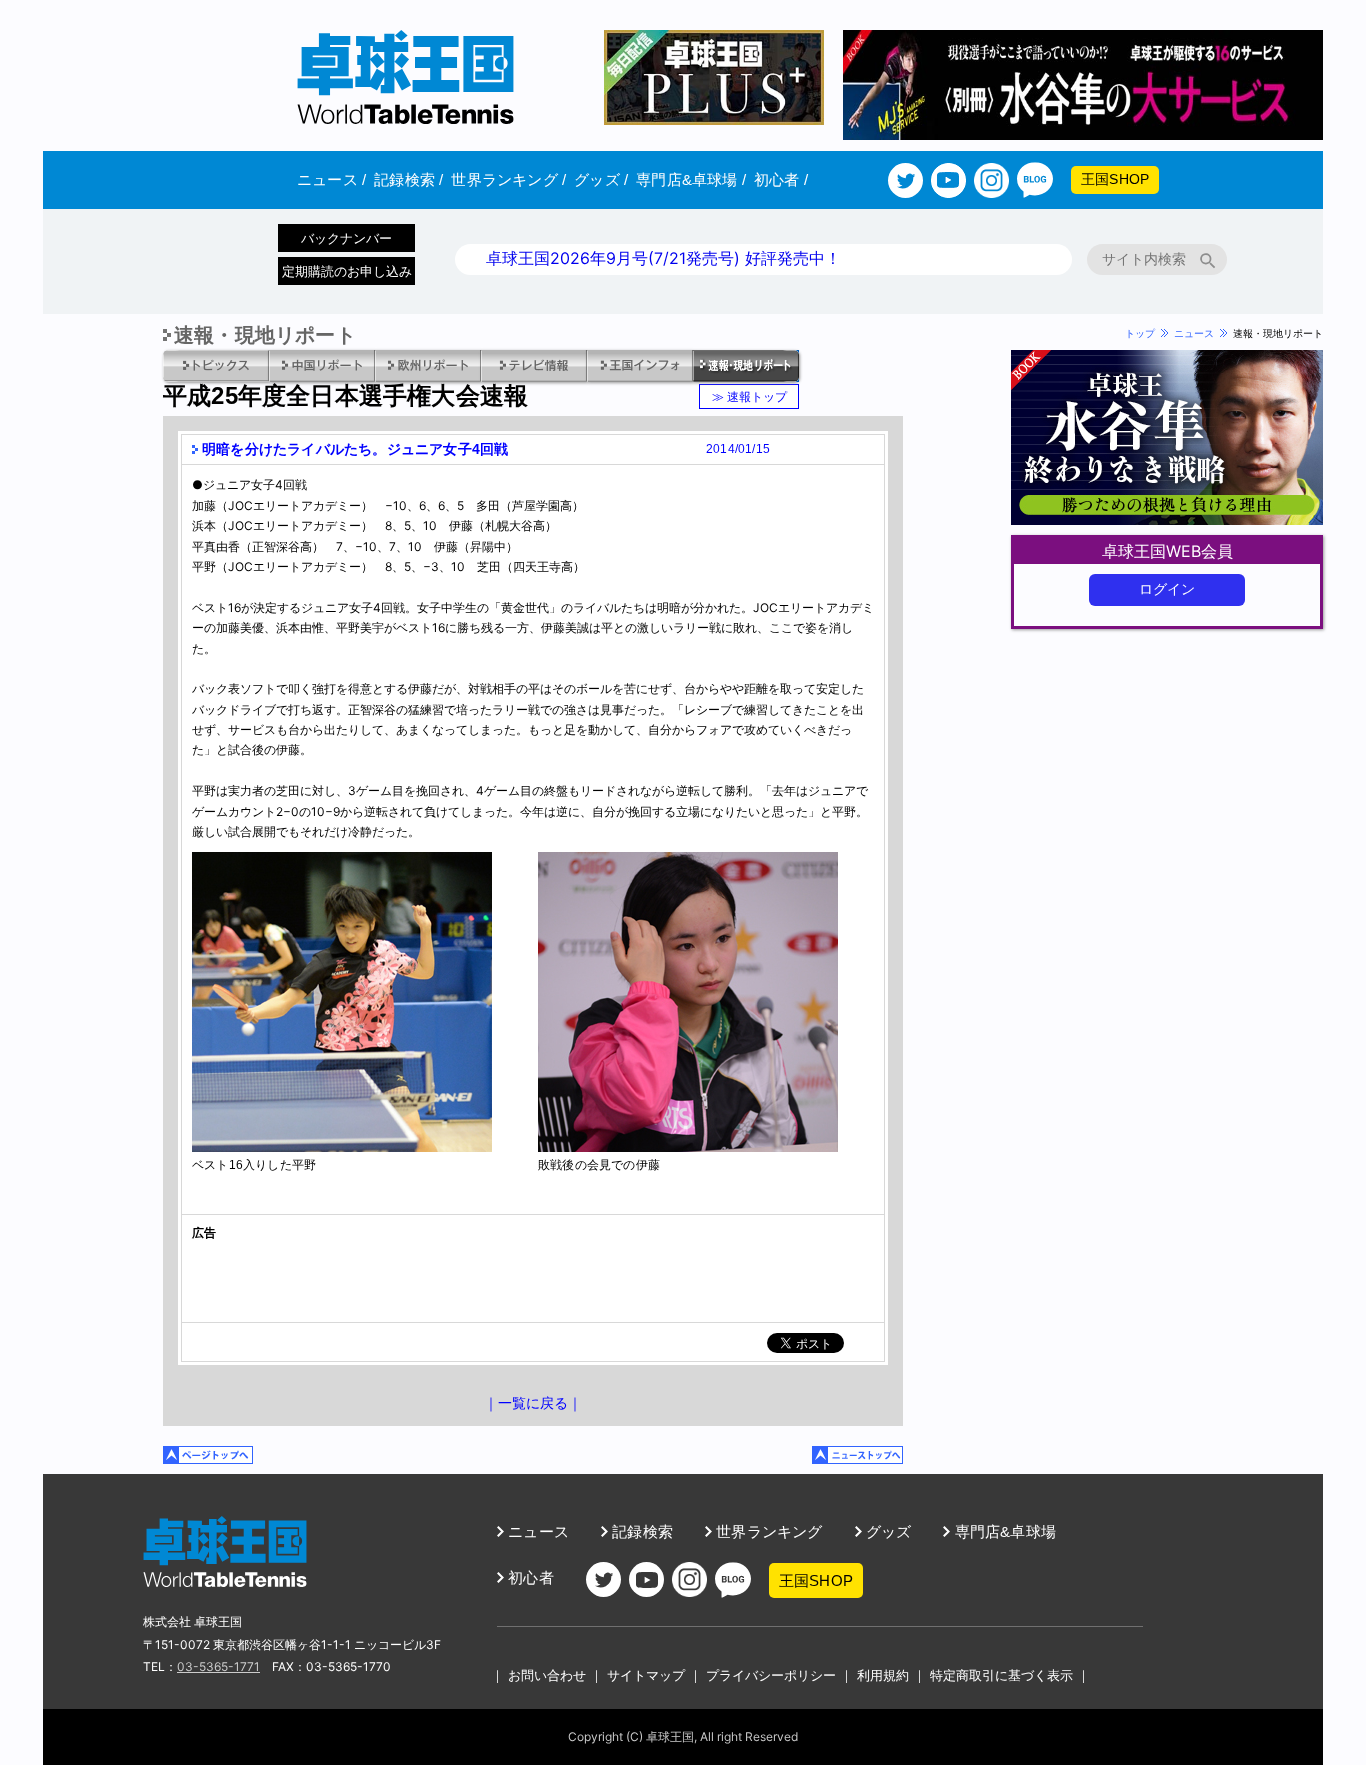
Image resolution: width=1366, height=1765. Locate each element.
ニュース (331, 179)
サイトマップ (646, 1675)
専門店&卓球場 (691, 179)
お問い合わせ (547, 1675)
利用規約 (883, 1675)
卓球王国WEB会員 (1167, 551)
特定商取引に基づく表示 (1001, 1675)
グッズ (601, 179)
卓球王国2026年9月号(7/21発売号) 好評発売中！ (663, 258)
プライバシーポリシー (771, 1675)
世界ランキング (508, 179)
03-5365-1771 (218, 1666)
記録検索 (408, 179)
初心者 (781, 179)
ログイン (1167, 589)
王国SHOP (1115, 179)
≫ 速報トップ (749, 396)
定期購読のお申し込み (347, 271)
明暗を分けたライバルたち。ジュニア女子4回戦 (355, 449)
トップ (1140, 333)
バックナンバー (346, 238)
